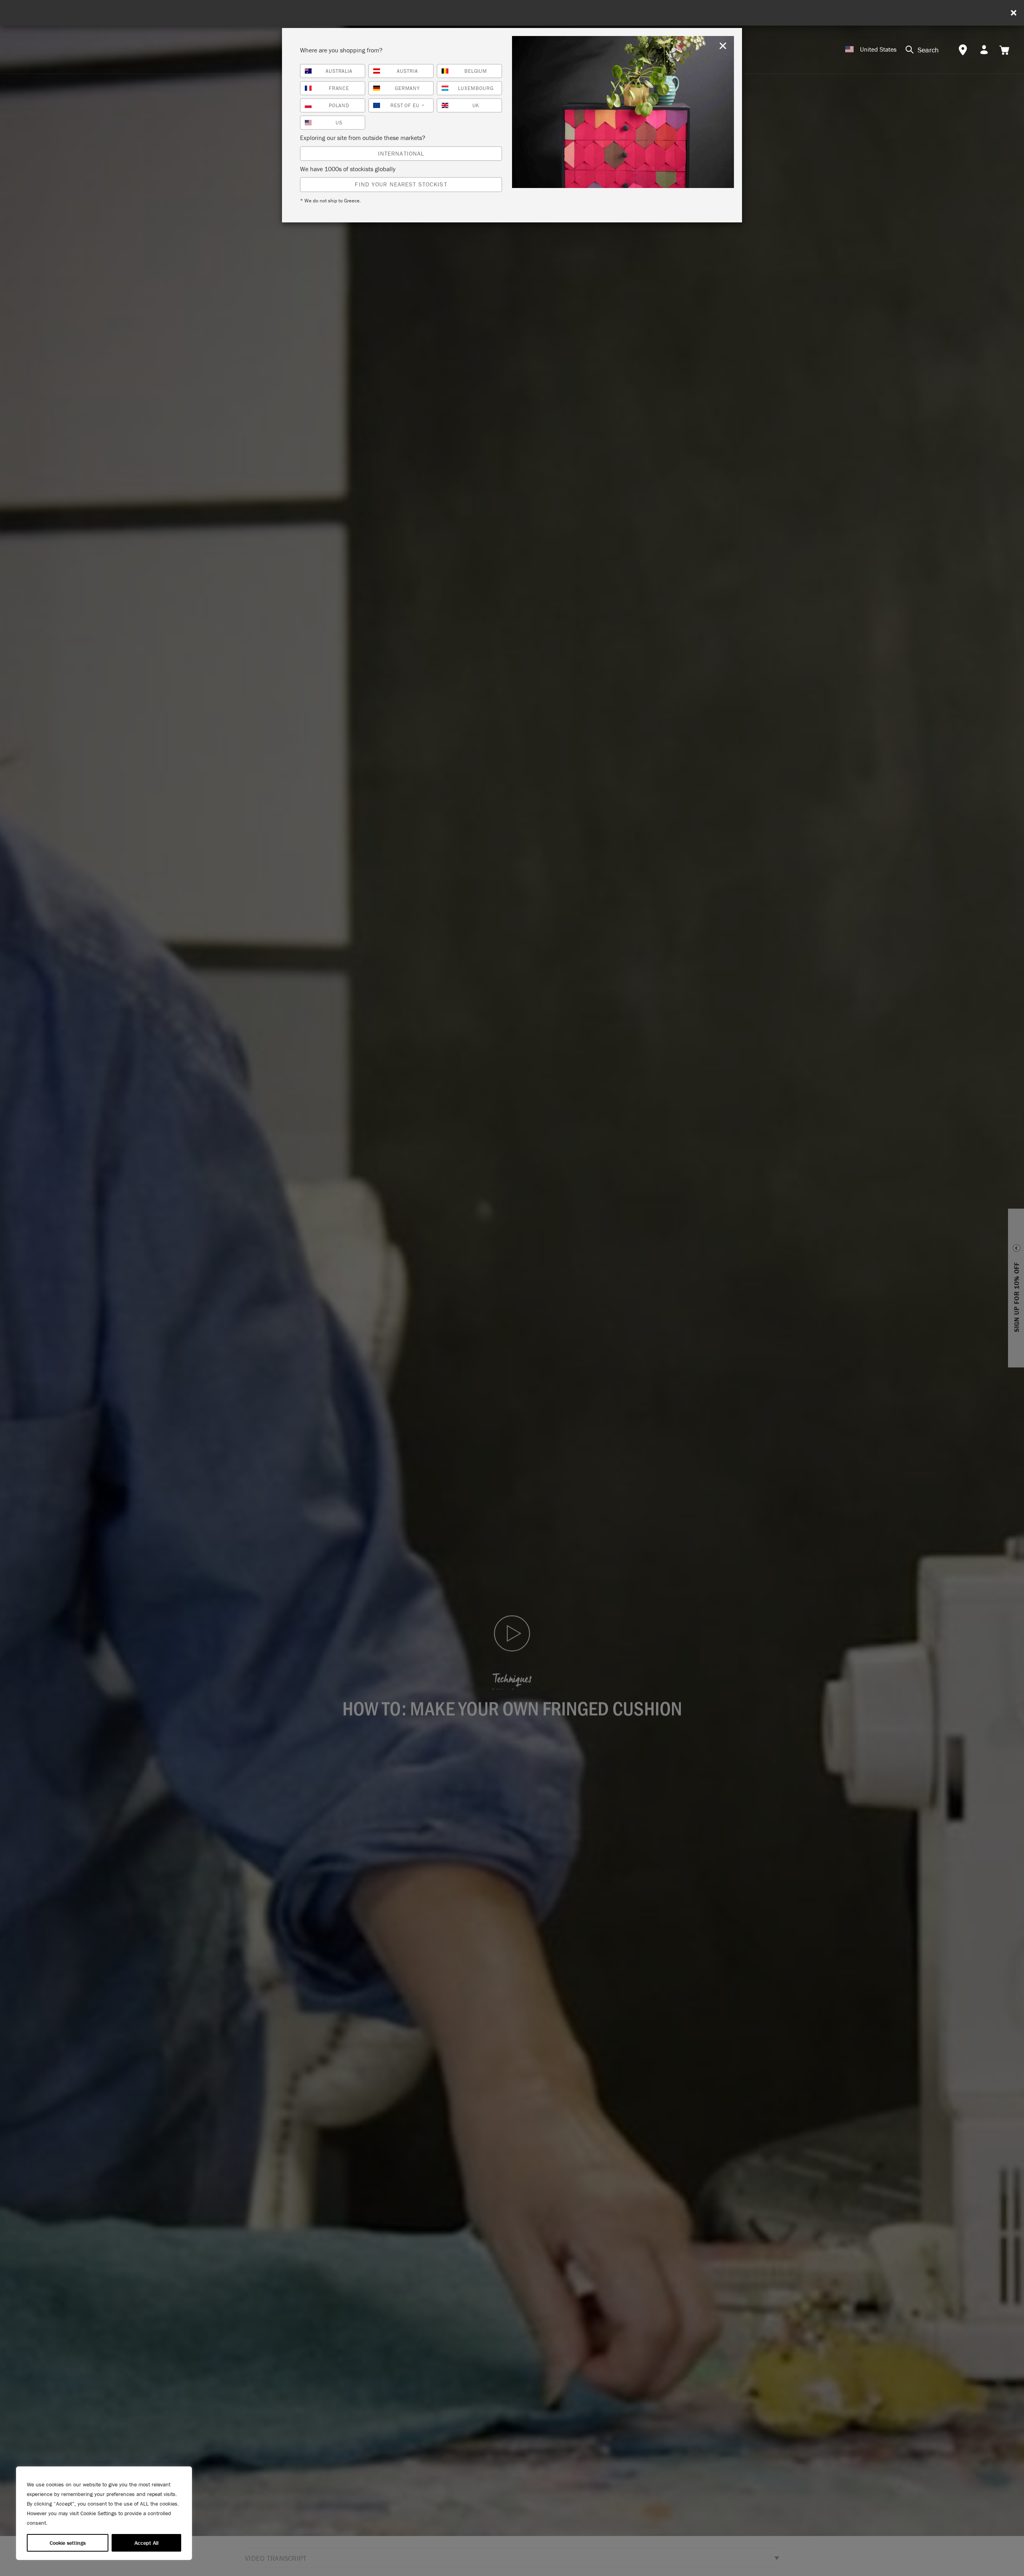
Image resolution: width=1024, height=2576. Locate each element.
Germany (408, 88)
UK (476, 105)
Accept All (146, 2543)
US (339, 123)
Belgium (476, 71)
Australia (339, 71)
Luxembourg (476, 88)
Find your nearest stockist (401, 184)
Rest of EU (408, 105)
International (401, 153)
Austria (407, 71)
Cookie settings (68, 2543)
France (339, 88)
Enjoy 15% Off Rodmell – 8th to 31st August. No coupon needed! (515, 13)
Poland (339, 105)
